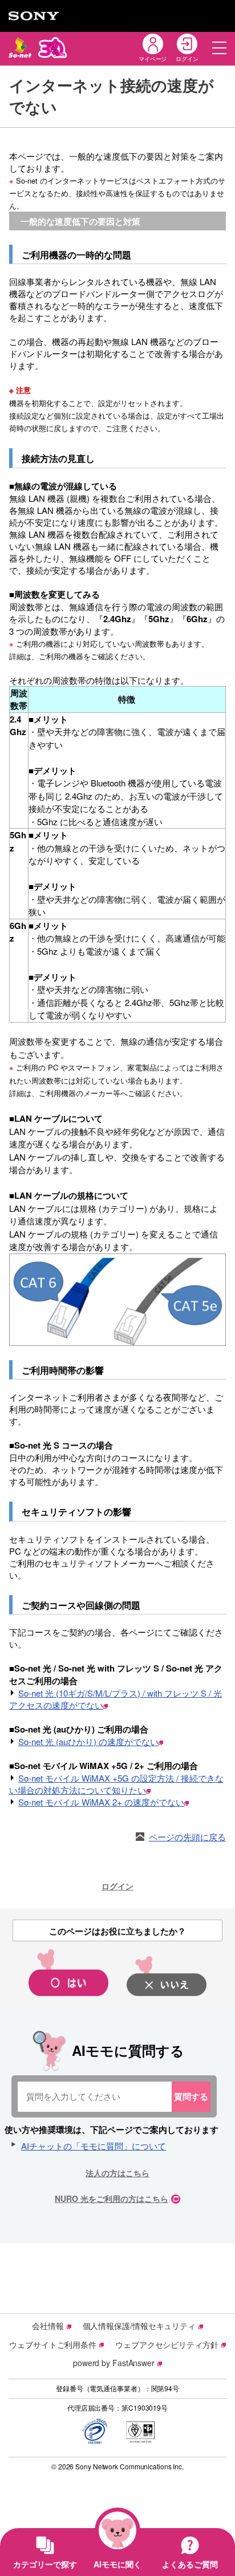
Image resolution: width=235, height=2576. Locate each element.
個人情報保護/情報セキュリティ (139, 2326)
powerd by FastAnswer (114, 2363)
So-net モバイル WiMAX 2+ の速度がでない (101, 1802)
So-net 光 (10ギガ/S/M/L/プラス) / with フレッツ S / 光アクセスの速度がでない (116, 1699)
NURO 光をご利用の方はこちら (112, 2198)
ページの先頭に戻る (187, 1837)
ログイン (117, 1886)
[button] (219, 48)
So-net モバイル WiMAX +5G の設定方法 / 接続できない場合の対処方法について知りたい (116, 1784)
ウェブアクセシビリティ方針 (167, 2344)
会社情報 (48, 2326)
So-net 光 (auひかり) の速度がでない (88, 1741)
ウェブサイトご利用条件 (53, 2344)
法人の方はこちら (117, 2173)
